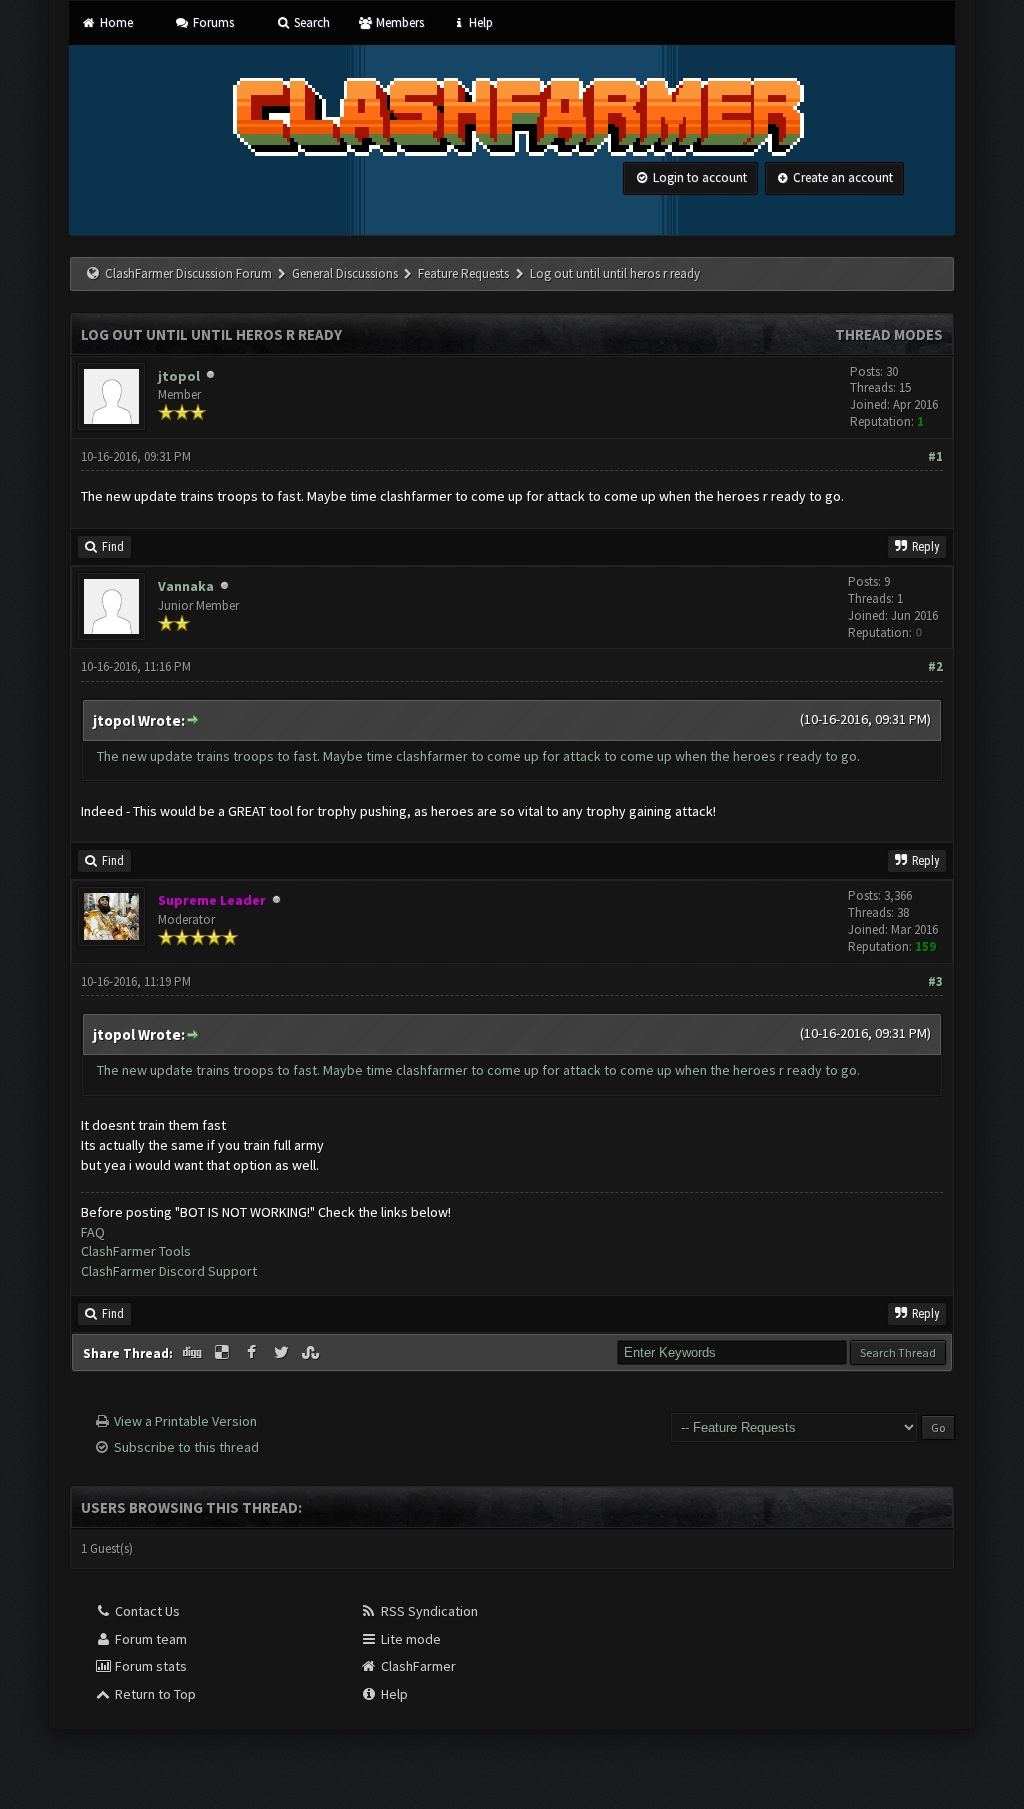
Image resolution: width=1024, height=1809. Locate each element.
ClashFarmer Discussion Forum (188, 273)
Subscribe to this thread (186, 1447)
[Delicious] (224, 1353)
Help (479, 22)
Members (398, 22)
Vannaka (186, 586)
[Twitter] (283, 1353)
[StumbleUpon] (312, 1353)
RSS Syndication (428, 1611)
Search (310, 22)
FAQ (93, 1232)
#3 (935, 981)
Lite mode (409, 1639)
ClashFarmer (417, 1666)
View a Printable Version (185, 1421)
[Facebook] (253, 1353)
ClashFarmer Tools (136, 1251)
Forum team (149, 1639)
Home (114, 22)
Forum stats (149, 1666)
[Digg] (194, 1353)
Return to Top (154, 1694)
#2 (935, 666)
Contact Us (146, 1611)
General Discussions (346, 273)
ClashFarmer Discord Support (169, 1271)
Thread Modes (889, 334)
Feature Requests (465, 273)
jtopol (179, 376)
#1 (935, 456)
